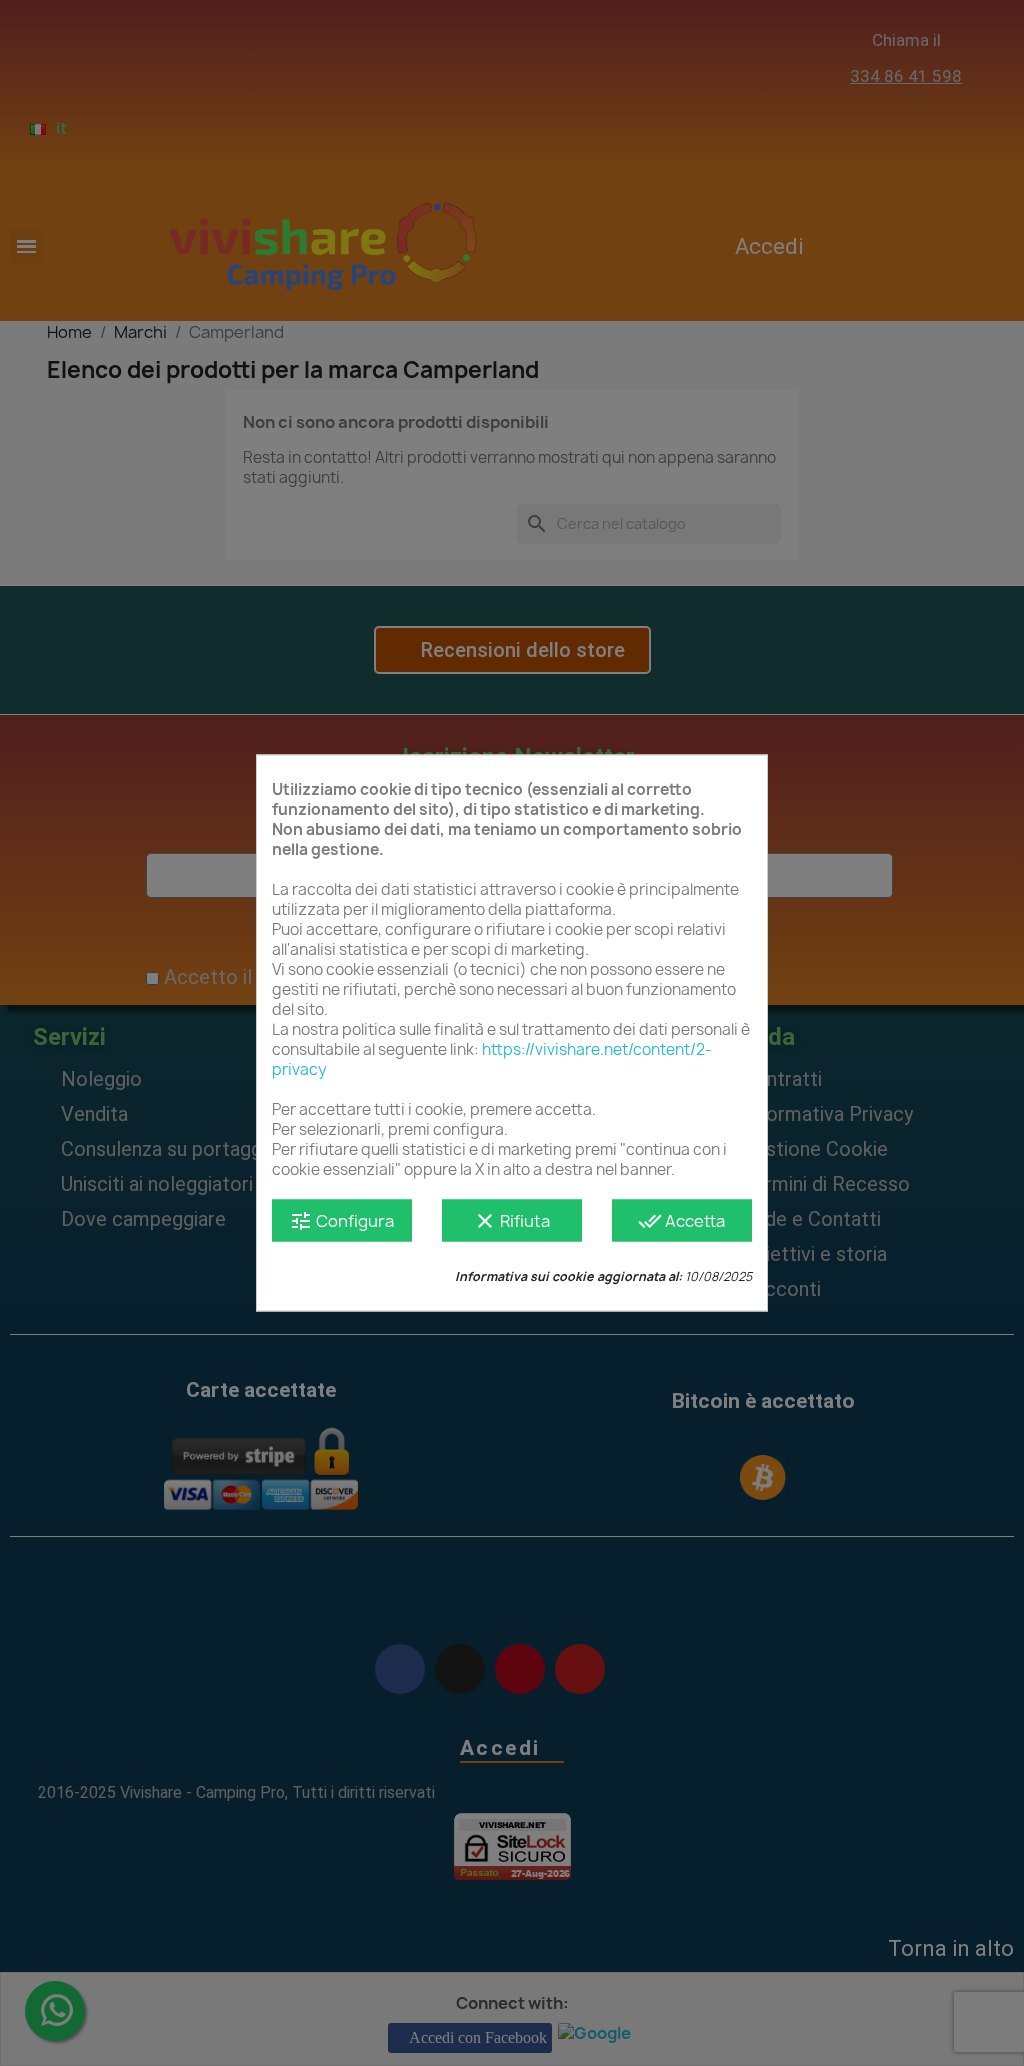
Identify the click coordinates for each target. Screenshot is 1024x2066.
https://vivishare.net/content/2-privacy (492, 1059)
